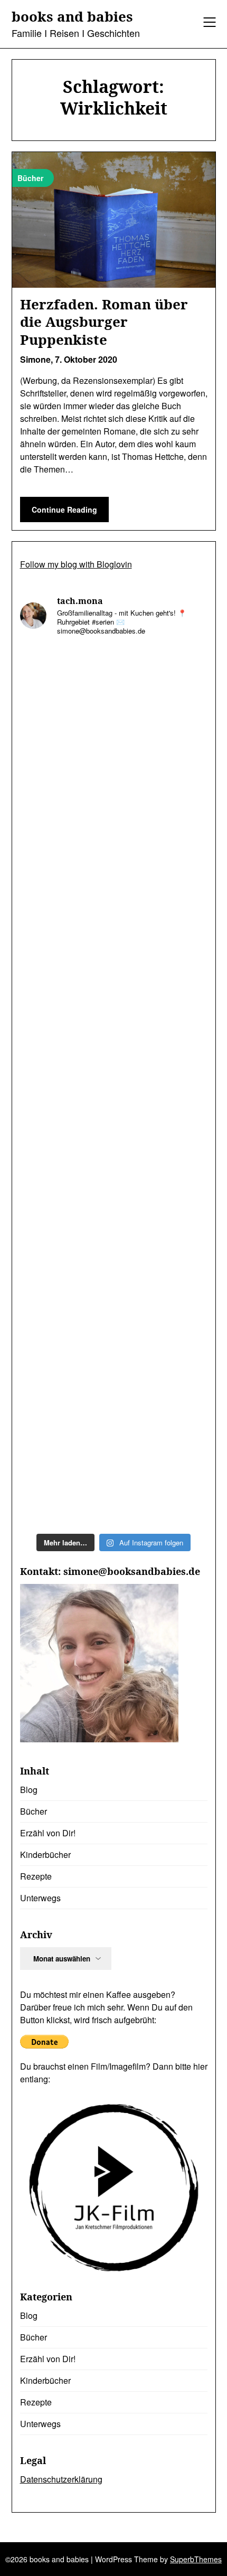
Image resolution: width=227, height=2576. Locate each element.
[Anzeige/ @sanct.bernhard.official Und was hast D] (114, 700)
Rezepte (36, 1876)
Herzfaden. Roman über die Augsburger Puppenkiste (104, 322)
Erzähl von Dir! (48, 1833)
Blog (29, 1790)
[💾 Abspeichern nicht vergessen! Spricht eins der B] (114, 1031)
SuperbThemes (196, 2559)
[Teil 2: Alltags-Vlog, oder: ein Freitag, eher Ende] (114, 1362)
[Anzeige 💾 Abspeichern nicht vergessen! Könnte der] (114, 811)
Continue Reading (64, 509)
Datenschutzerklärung (61, 2479)
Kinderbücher (45, 1855)
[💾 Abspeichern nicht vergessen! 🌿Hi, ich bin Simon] (114, 921)
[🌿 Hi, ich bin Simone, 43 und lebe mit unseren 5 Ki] (114, 1252)
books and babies (72, 17)
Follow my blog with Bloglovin (76, 564)
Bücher (34, 1811)
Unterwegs (40, 1898)
